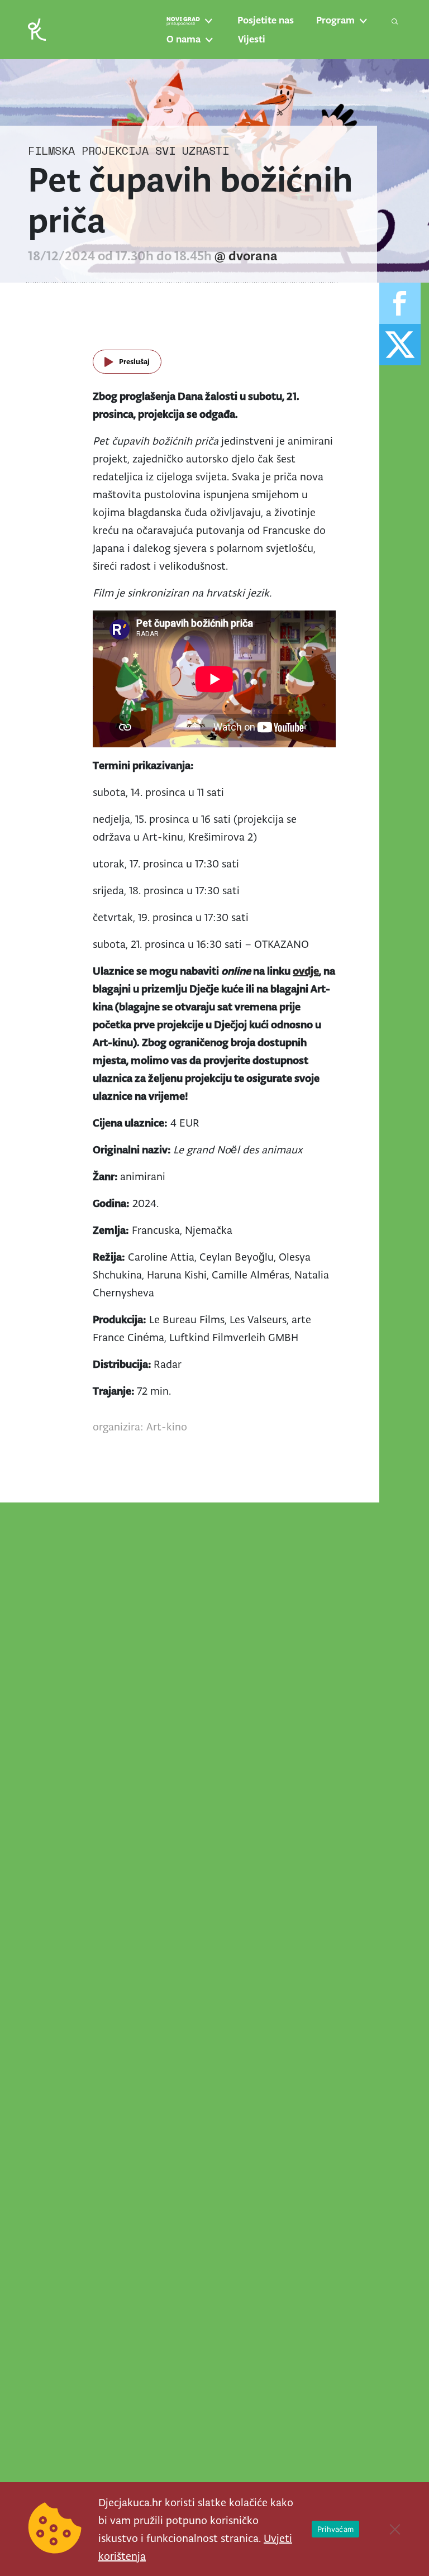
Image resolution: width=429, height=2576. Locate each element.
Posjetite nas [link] (266, 20)
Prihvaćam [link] (335, 2529)
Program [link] (335, 20)
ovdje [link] (306, 971)
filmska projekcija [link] (88, 151)
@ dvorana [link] (246, 256)
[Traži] (395, 21)
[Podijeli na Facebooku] (400, 303)
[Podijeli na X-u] (400, 345)
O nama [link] (183, 39)
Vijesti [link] (252, 39)
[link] (37, 29)
